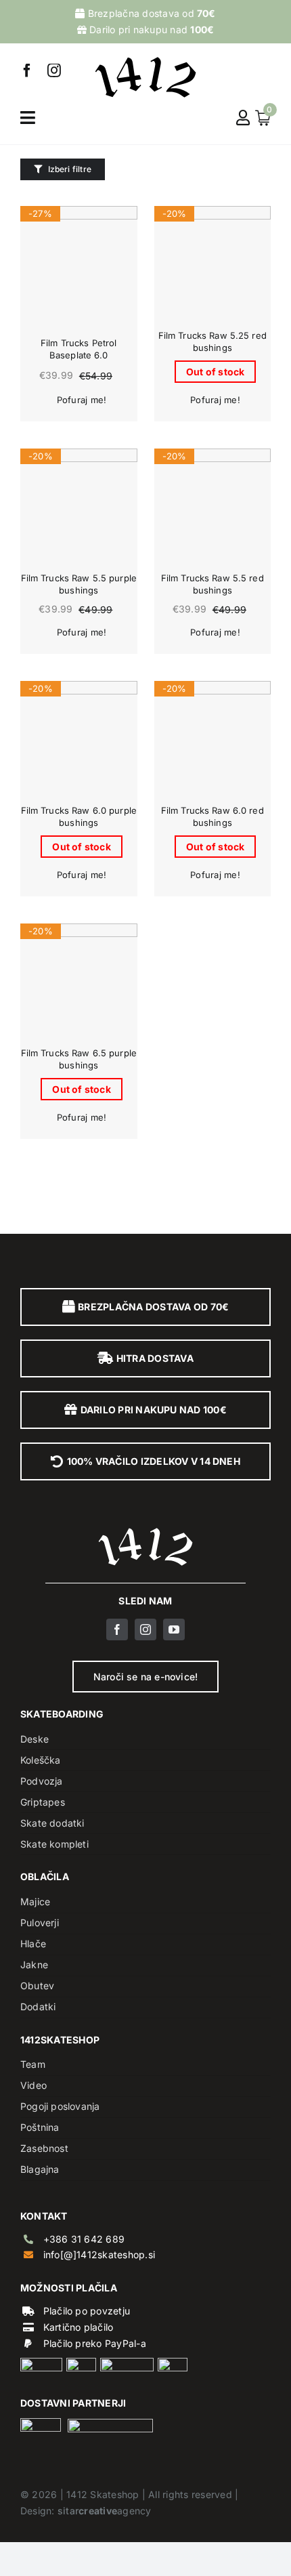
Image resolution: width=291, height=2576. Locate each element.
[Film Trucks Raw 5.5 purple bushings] (79, 507)
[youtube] (174, 1629)
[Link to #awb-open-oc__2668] (28, 118)
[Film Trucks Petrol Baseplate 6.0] (79, 265)
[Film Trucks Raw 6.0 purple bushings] (79, 740)
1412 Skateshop (103, 2494)
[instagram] (54, 70)
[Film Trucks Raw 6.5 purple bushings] (79, 982)
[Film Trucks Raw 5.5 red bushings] (213, 507)
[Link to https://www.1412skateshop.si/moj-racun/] (243, 118)
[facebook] (27, 70)
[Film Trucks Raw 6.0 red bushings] (213, 740)
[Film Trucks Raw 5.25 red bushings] (213, 265)
